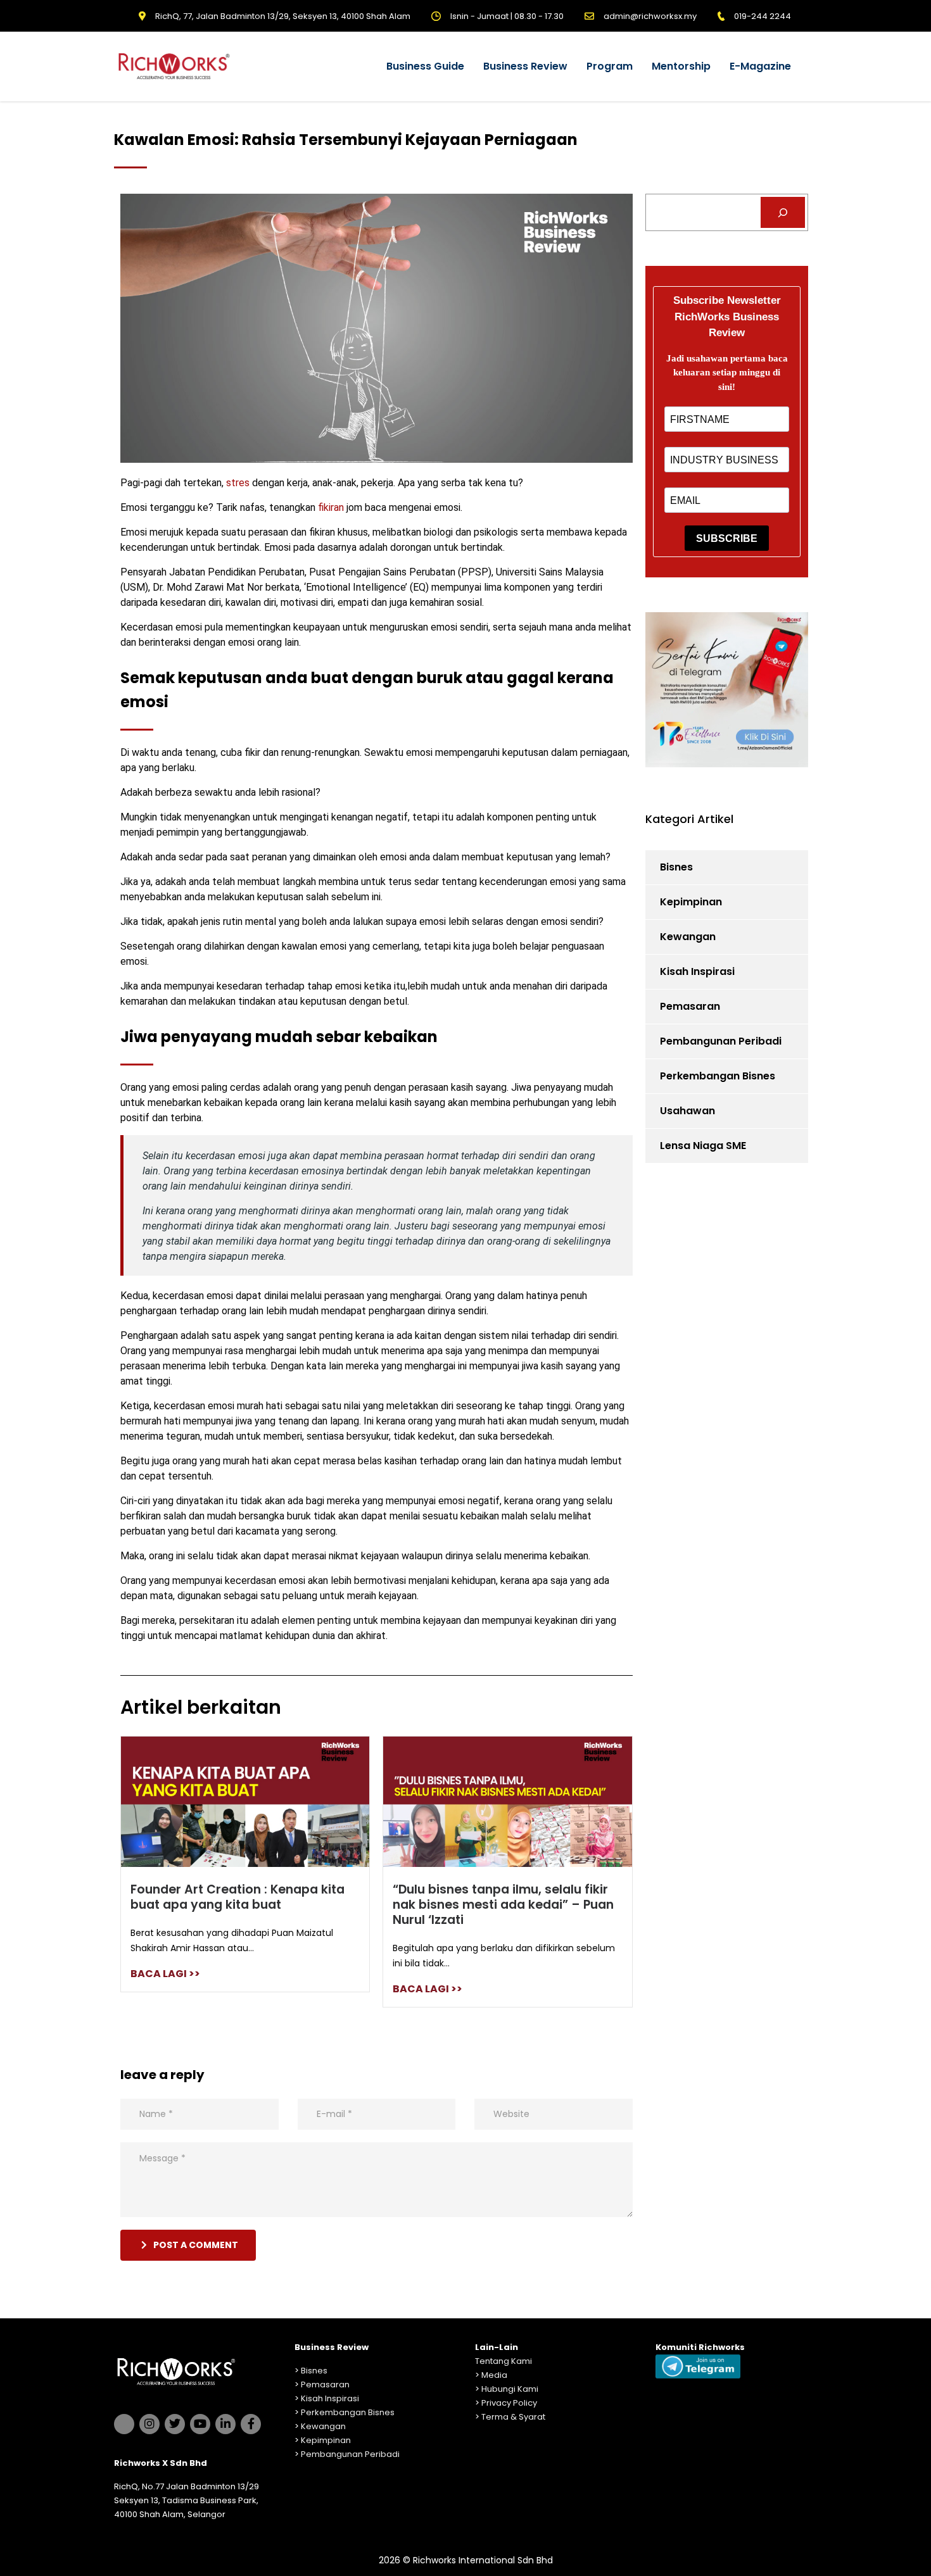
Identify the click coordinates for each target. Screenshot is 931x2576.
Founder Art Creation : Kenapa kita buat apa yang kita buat (237, 1897)
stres (238, 483)
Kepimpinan (691, 902)
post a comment (196, 2245)
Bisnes (676, 867)
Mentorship (681, 66)
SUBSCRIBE (727, 538)
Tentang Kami (503, 2361)
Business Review (525, 66)
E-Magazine (760, 66)
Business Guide (425, 66)
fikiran (330, 507)
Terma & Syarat (513, 2417)
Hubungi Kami (510, 2389)
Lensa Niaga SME (703, 1146)
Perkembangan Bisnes (718, 1076)
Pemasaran (690, 1006)
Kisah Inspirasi (697, 971)
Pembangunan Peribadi (721, 1041)
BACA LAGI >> (165, 1974)
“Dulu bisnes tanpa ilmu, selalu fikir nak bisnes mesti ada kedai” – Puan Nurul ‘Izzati (503, 1905)
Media (494, 2375)
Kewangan (688, 937)
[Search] (783, 212)
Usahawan (687, 1111)
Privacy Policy (509, 2403)
